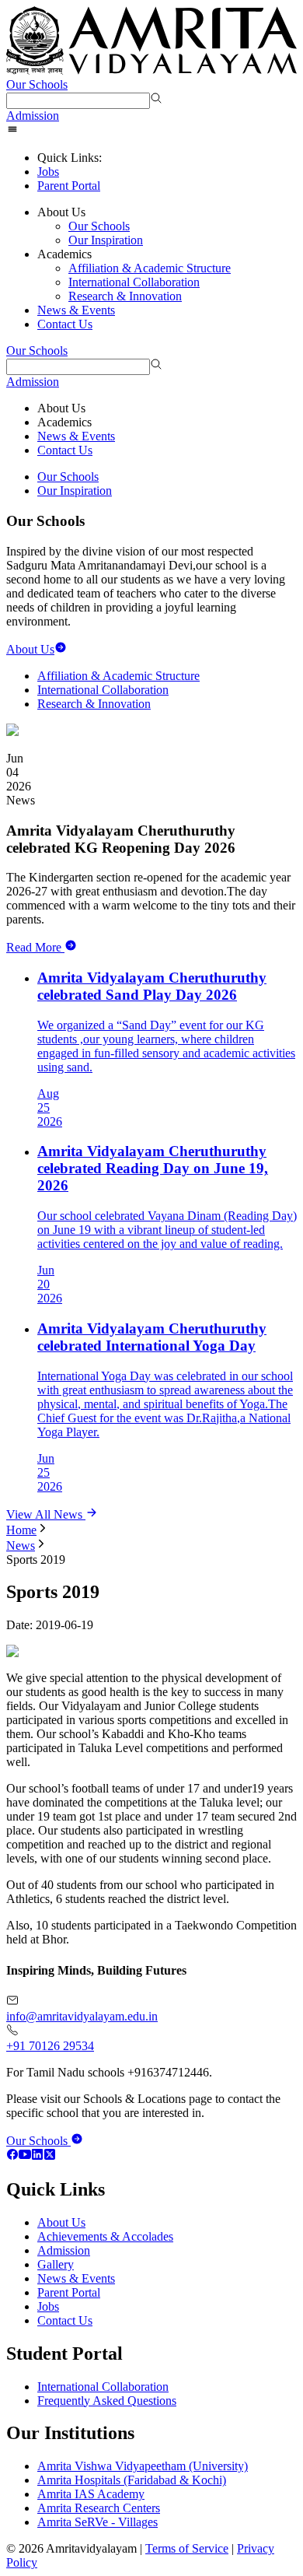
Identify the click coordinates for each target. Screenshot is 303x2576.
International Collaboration (134, 282)
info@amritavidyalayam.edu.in (82, 2016)
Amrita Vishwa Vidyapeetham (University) (143, 2466)
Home (21, 1530)
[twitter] (50, 2156)
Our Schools (37, 84)
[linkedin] (37, 2156)
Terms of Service (187, 2548)
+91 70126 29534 (50, 2046)
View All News (46, 1514)
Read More (34, 947)
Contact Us (65, 324)
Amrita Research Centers (99, 2508)
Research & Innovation (125, 296)
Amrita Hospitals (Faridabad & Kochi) (132, 2480)
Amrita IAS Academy (91, 2494)
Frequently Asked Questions (107, 2401)
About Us (61, 2222)
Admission (33, 116)
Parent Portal (69, 186)
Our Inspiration (106, 240)
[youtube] (25, 2156)
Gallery (56, 2264)
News (21, 1546)
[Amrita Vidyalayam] (151, 42)
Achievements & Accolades (105, 2236)
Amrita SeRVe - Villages (98, 2522)
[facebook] (12, 2156)
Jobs (48, 172)
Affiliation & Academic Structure (150, 268)
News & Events (76, 310)
